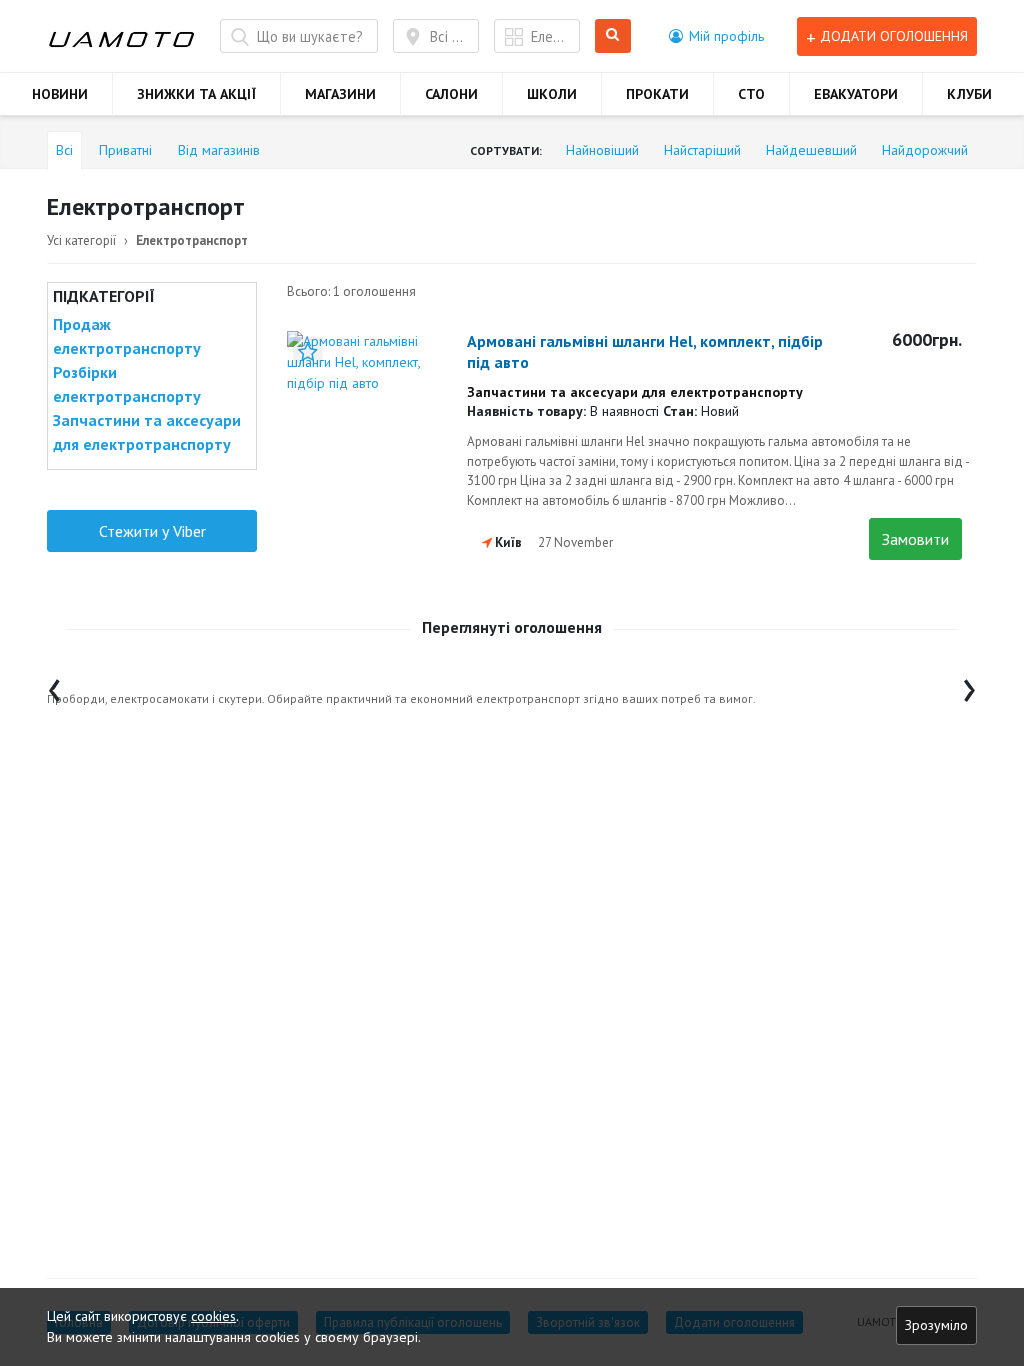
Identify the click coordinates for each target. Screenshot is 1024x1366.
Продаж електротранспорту (127, 336)
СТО (751, 94)
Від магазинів (219, 150)
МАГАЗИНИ (340, 94)
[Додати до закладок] (308, 352)
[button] (716, 36)
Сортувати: (506, 150)
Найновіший (602, 150)
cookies (213, 1316)
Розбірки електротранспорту (127, 384)
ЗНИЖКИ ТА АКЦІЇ (196, 94)
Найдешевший (811, 150)
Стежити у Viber (152, 531)
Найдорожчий (925, 150)
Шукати (616, 36)
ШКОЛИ (552, 94)
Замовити (915, 539)
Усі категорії (81, 240)
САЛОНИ (451, 94)
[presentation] (54, 685)
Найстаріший (702, 150)
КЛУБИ (969, 94)
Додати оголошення (887, 36)
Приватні (125, 150)
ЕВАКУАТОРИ (856, 94)
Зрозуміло (936, 1325)
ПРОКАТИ (657, 94)
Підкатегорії (104, 296)
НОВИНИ (60, 94)
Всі (64, 150)
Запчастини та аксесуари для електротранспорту (147, 432)
